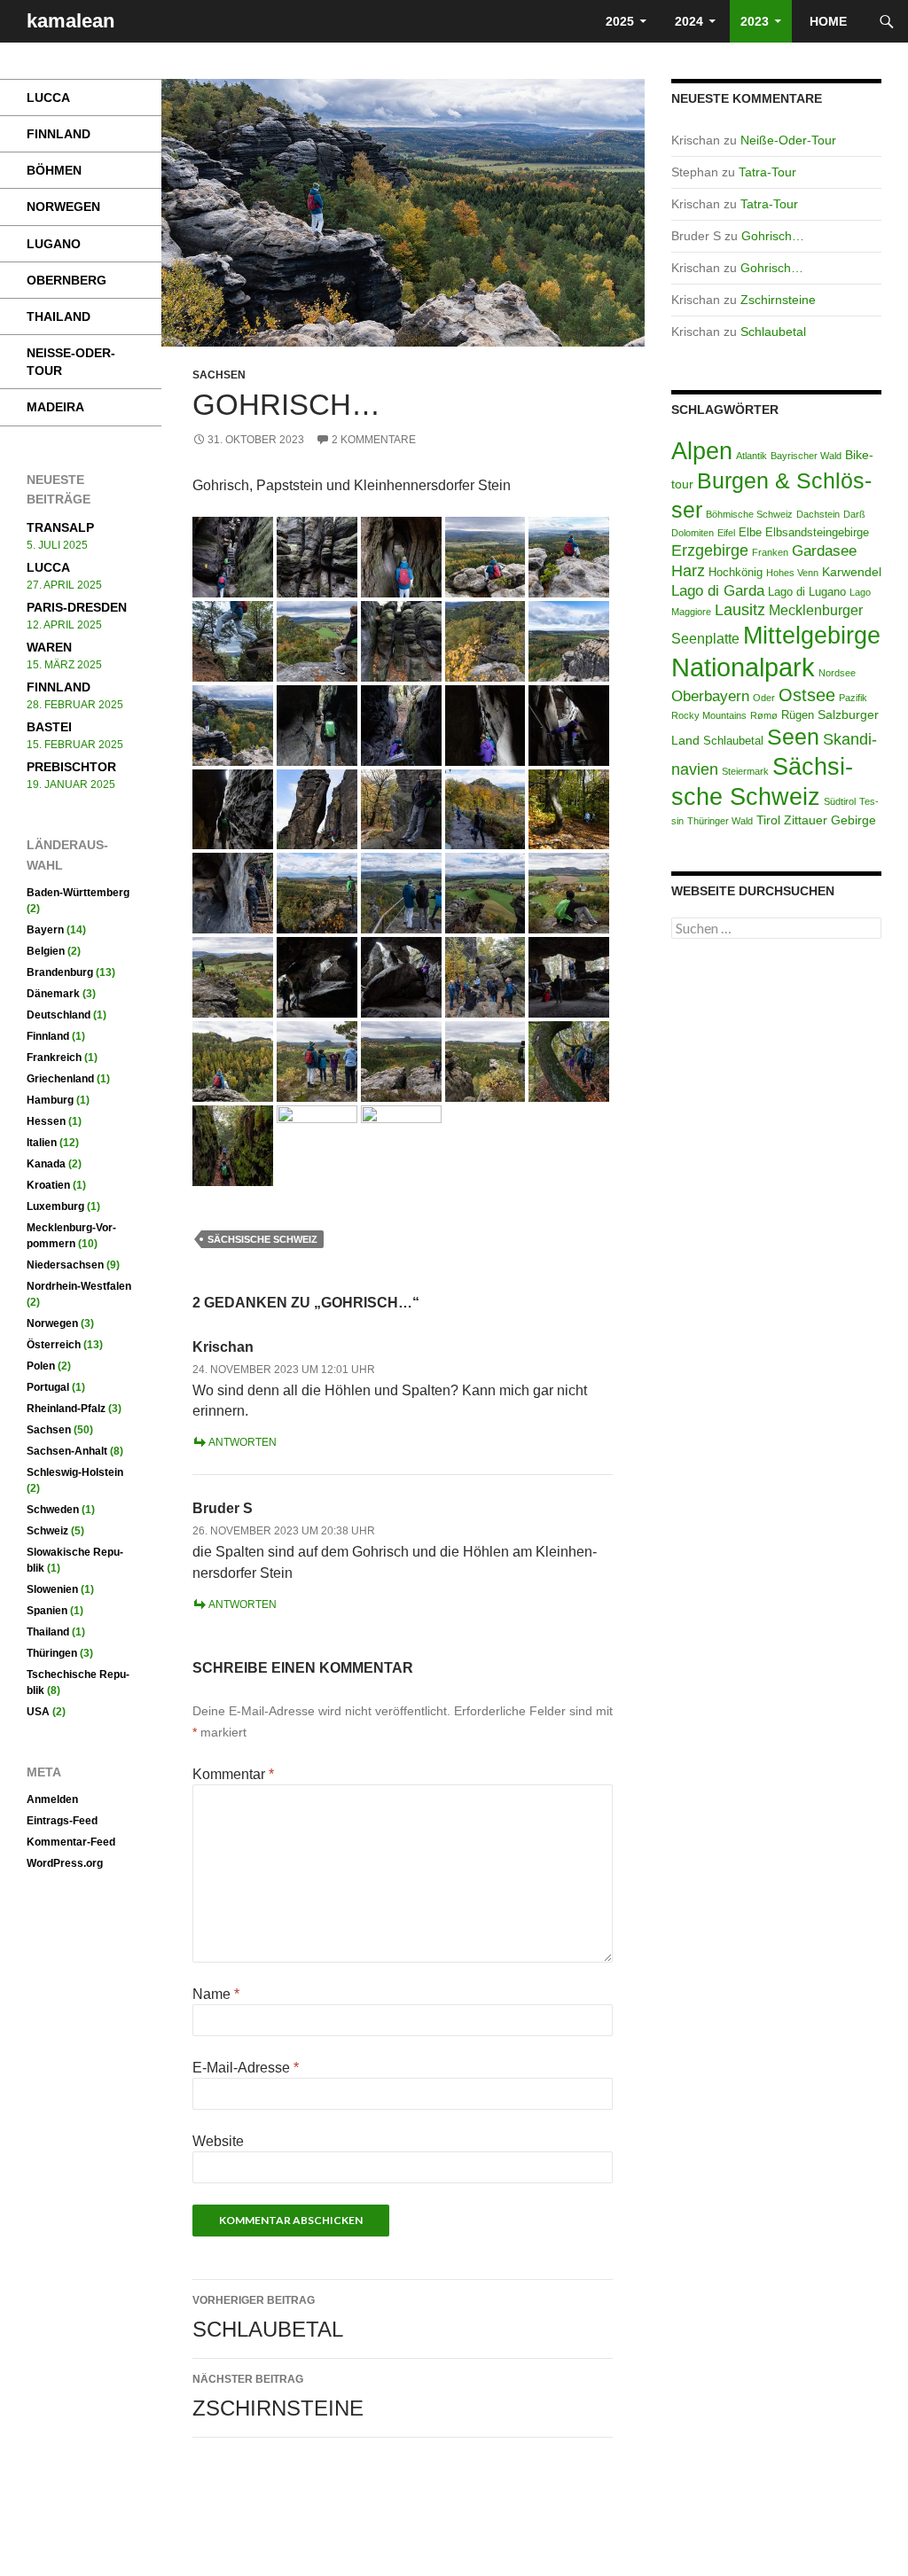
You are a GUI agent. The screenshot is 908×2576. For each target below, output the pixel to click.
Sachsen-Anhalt (67, 1451)
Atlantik (751, 456)
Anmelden (52, 1799)
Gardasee (824, 551)
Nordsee (837, 673)
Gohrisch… (773, 236)
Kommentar (233, 1774)
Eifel (726, 533)
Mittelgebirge (812, 636)
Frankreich (54, 1058)
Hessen (46, 1121)
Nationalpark (743, 667)
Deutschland (59, 1015)
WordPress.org (65, 1863)
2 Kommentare (374, 440)
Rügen (798, 715)
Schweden (53, 1510)
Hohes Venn (792, 573)
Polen (41, 1366)
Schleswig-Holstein (75, 1472)
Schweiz (47, 1531)
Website (218, 2141)
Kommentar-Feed (71, 1842)
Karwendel (852, 572)
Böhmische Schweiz (749, 514)
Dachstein (818, 514)
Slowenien (52, 1589)
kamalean (70, 21)
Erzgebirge (710, 550)
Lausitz (740, 610)
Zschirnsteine (278, 2396)
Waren (49, 647)
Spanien (47, 1611)
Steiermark (745, 771)
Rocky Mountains (709, 715)
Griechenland (60, 1079)
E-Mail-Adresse (246, 2068)
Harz (688, 570)
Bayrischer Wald (806, 456)
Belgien (46, 951)
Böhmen (54, 170)
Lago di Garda (718, 591)
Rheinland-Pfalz (66, 1409)
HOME (830, 21)
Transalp (60, 527)
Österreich (54, 1345)
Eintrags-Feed (62, 1821)
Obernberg (67, 280)
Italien (42, 1143)
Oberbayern (710, 696)
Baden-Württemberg (78, 893)
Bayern (45, 930)
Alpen (702, 451)
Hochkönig (736, 573)
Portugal (48, 1387)
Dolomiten (693, 533)
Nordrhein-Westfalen (79, 1286)
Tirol (768, 820)
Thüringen (52, 1653)
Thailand (59, 316)
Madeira (55, 407)
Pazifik (853, 698)
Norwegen (63, 207)
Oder (764, 698)
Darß (854, 514)
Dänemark (53, 994)
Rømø (764, 715)
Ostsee (807, 695)
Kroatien (48, 1185)
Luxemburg (55, 1206)
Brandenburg (60, 972)
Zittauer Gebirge (830, 820)
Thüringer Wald (720, 821)
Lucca (48, 98)
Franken (770, 552)
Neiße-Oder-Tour (788, 140)
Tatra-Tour (767, 172)
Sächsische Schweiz (262, 1239)
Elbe (750, 533)
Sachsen (219, 375)
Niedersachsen (65, 1265)
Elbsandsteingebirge (817, 533)
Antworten (243, 1442)
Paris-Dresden (77, 607)
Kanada (46, 1164)
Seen (793, 737)
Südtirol (840, 801)
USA (38, 1712)
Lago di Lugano (807, 592)
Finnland (59, 134)
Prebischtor (71, 767)
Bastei (49, 727)
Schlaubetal (268, 2318)
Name (216, 1994)
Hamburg (50, 1100)
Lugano (54, 244)
